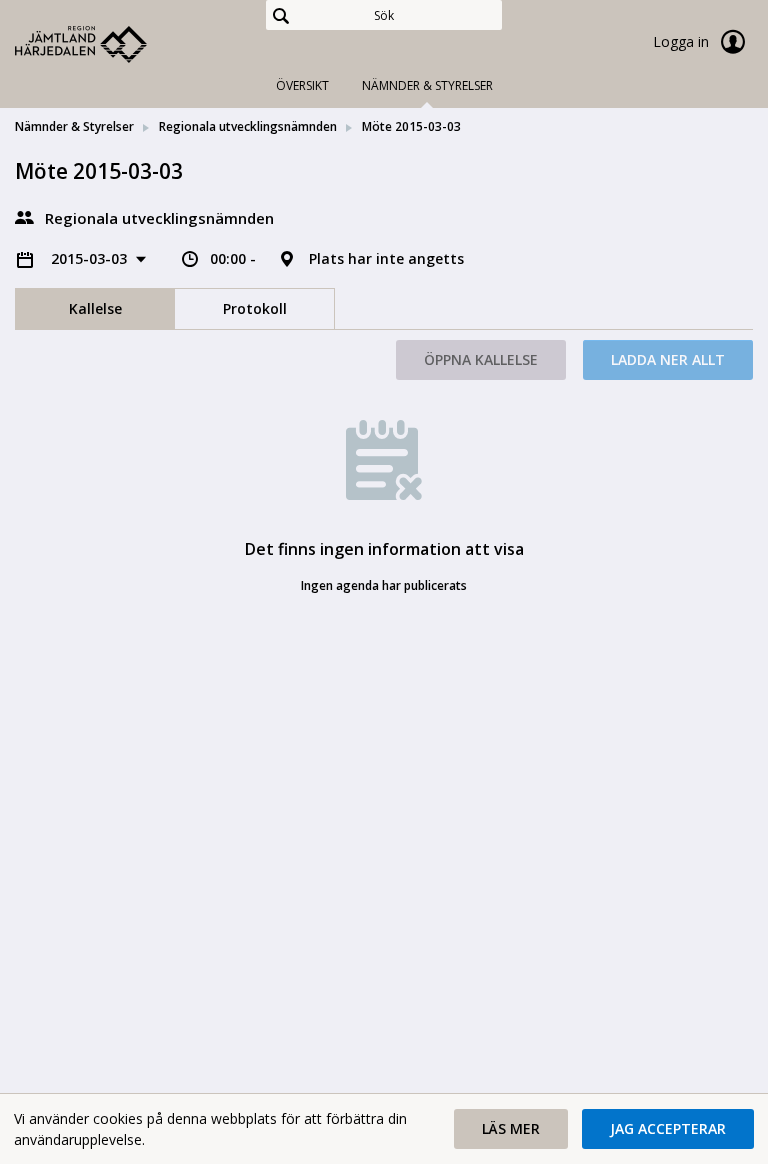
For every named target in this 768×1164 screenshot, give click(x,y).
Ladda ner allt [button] (668, 359)
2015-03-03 (91, 258)
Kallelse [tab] (95, 308)
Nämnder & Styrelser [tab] (427, 85)
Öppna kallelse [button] (481, 359)
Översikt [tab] (302, 85)
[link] (115, 44)
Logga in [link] (683, 41)
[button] (511, 1129)
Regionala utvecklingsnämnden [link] (248, 126)
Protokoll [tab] (255, 308)
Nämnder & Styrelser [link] (74, 126)
